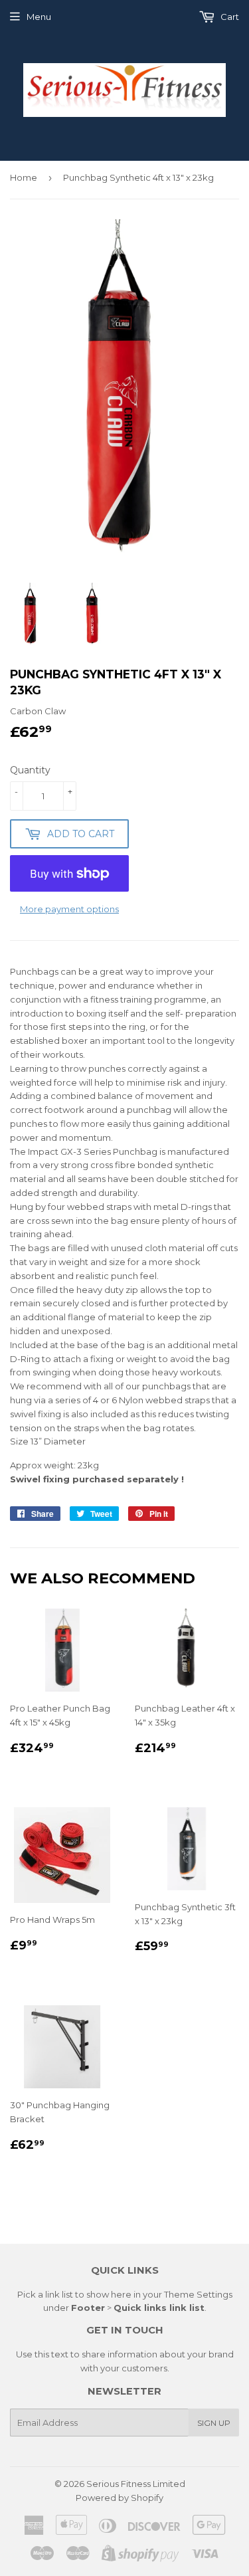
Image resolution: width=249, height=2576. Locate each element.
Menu (39, 17)
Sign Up (214, 2423)
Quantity (30, 770)
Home (24, 177)
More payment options (69, 909)
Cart (229, 17)
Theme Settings (198, 2294)
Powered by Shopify (120, 2498)
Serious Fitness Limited (136, 2484)
